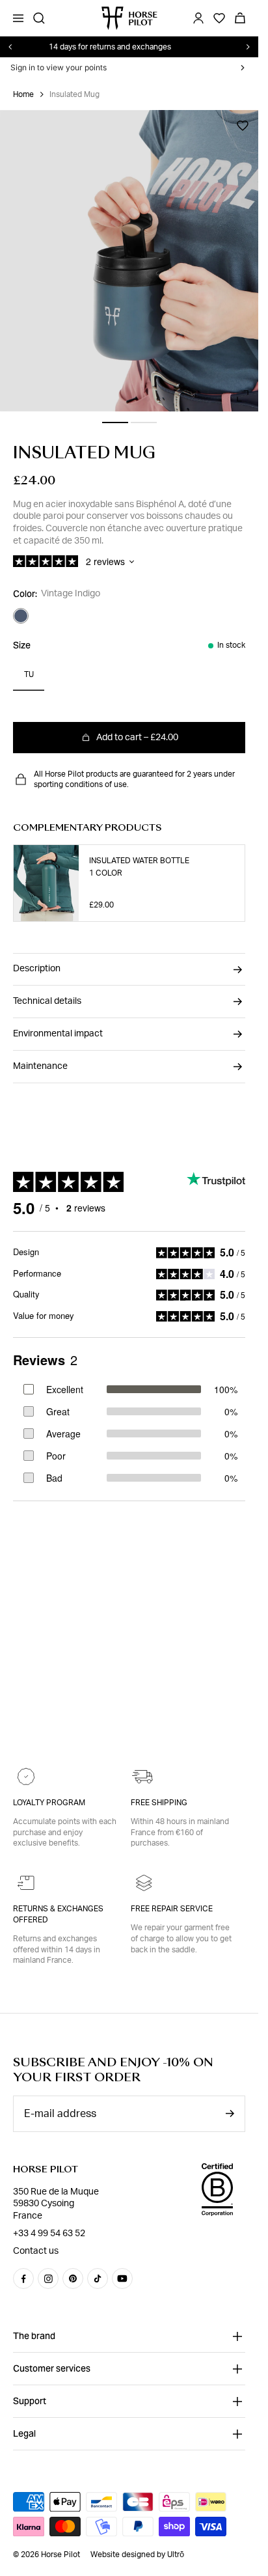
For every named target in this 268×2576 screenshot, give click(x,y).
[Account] (198, 18)
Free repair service (172, 1909)
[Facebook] (23, 2278)
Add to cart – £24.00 (137, 738)
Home (23, 94)
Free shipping (159, 1803)
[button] (115, 422)
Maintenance (40, 1066)
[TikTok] (98, 2278)
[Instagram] (48, 2278)
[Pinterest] (73, 2278)
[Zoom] (243, 396)
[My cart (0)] (240, 18)
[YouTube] (122, 2278)
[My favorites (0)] (219, 18)
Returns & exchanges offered (58, 1914)
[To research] (39, 18)
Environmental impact (58, 1034)
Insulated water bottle (139, 861)
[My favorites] (243, 126)
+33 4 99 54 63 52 (49, 2234)
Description (37, 969)
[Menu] (18, 18)
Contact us (36, 2251)
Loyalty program (49, 1803)
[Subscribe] (230, 2113)
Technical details (47, 1001)
